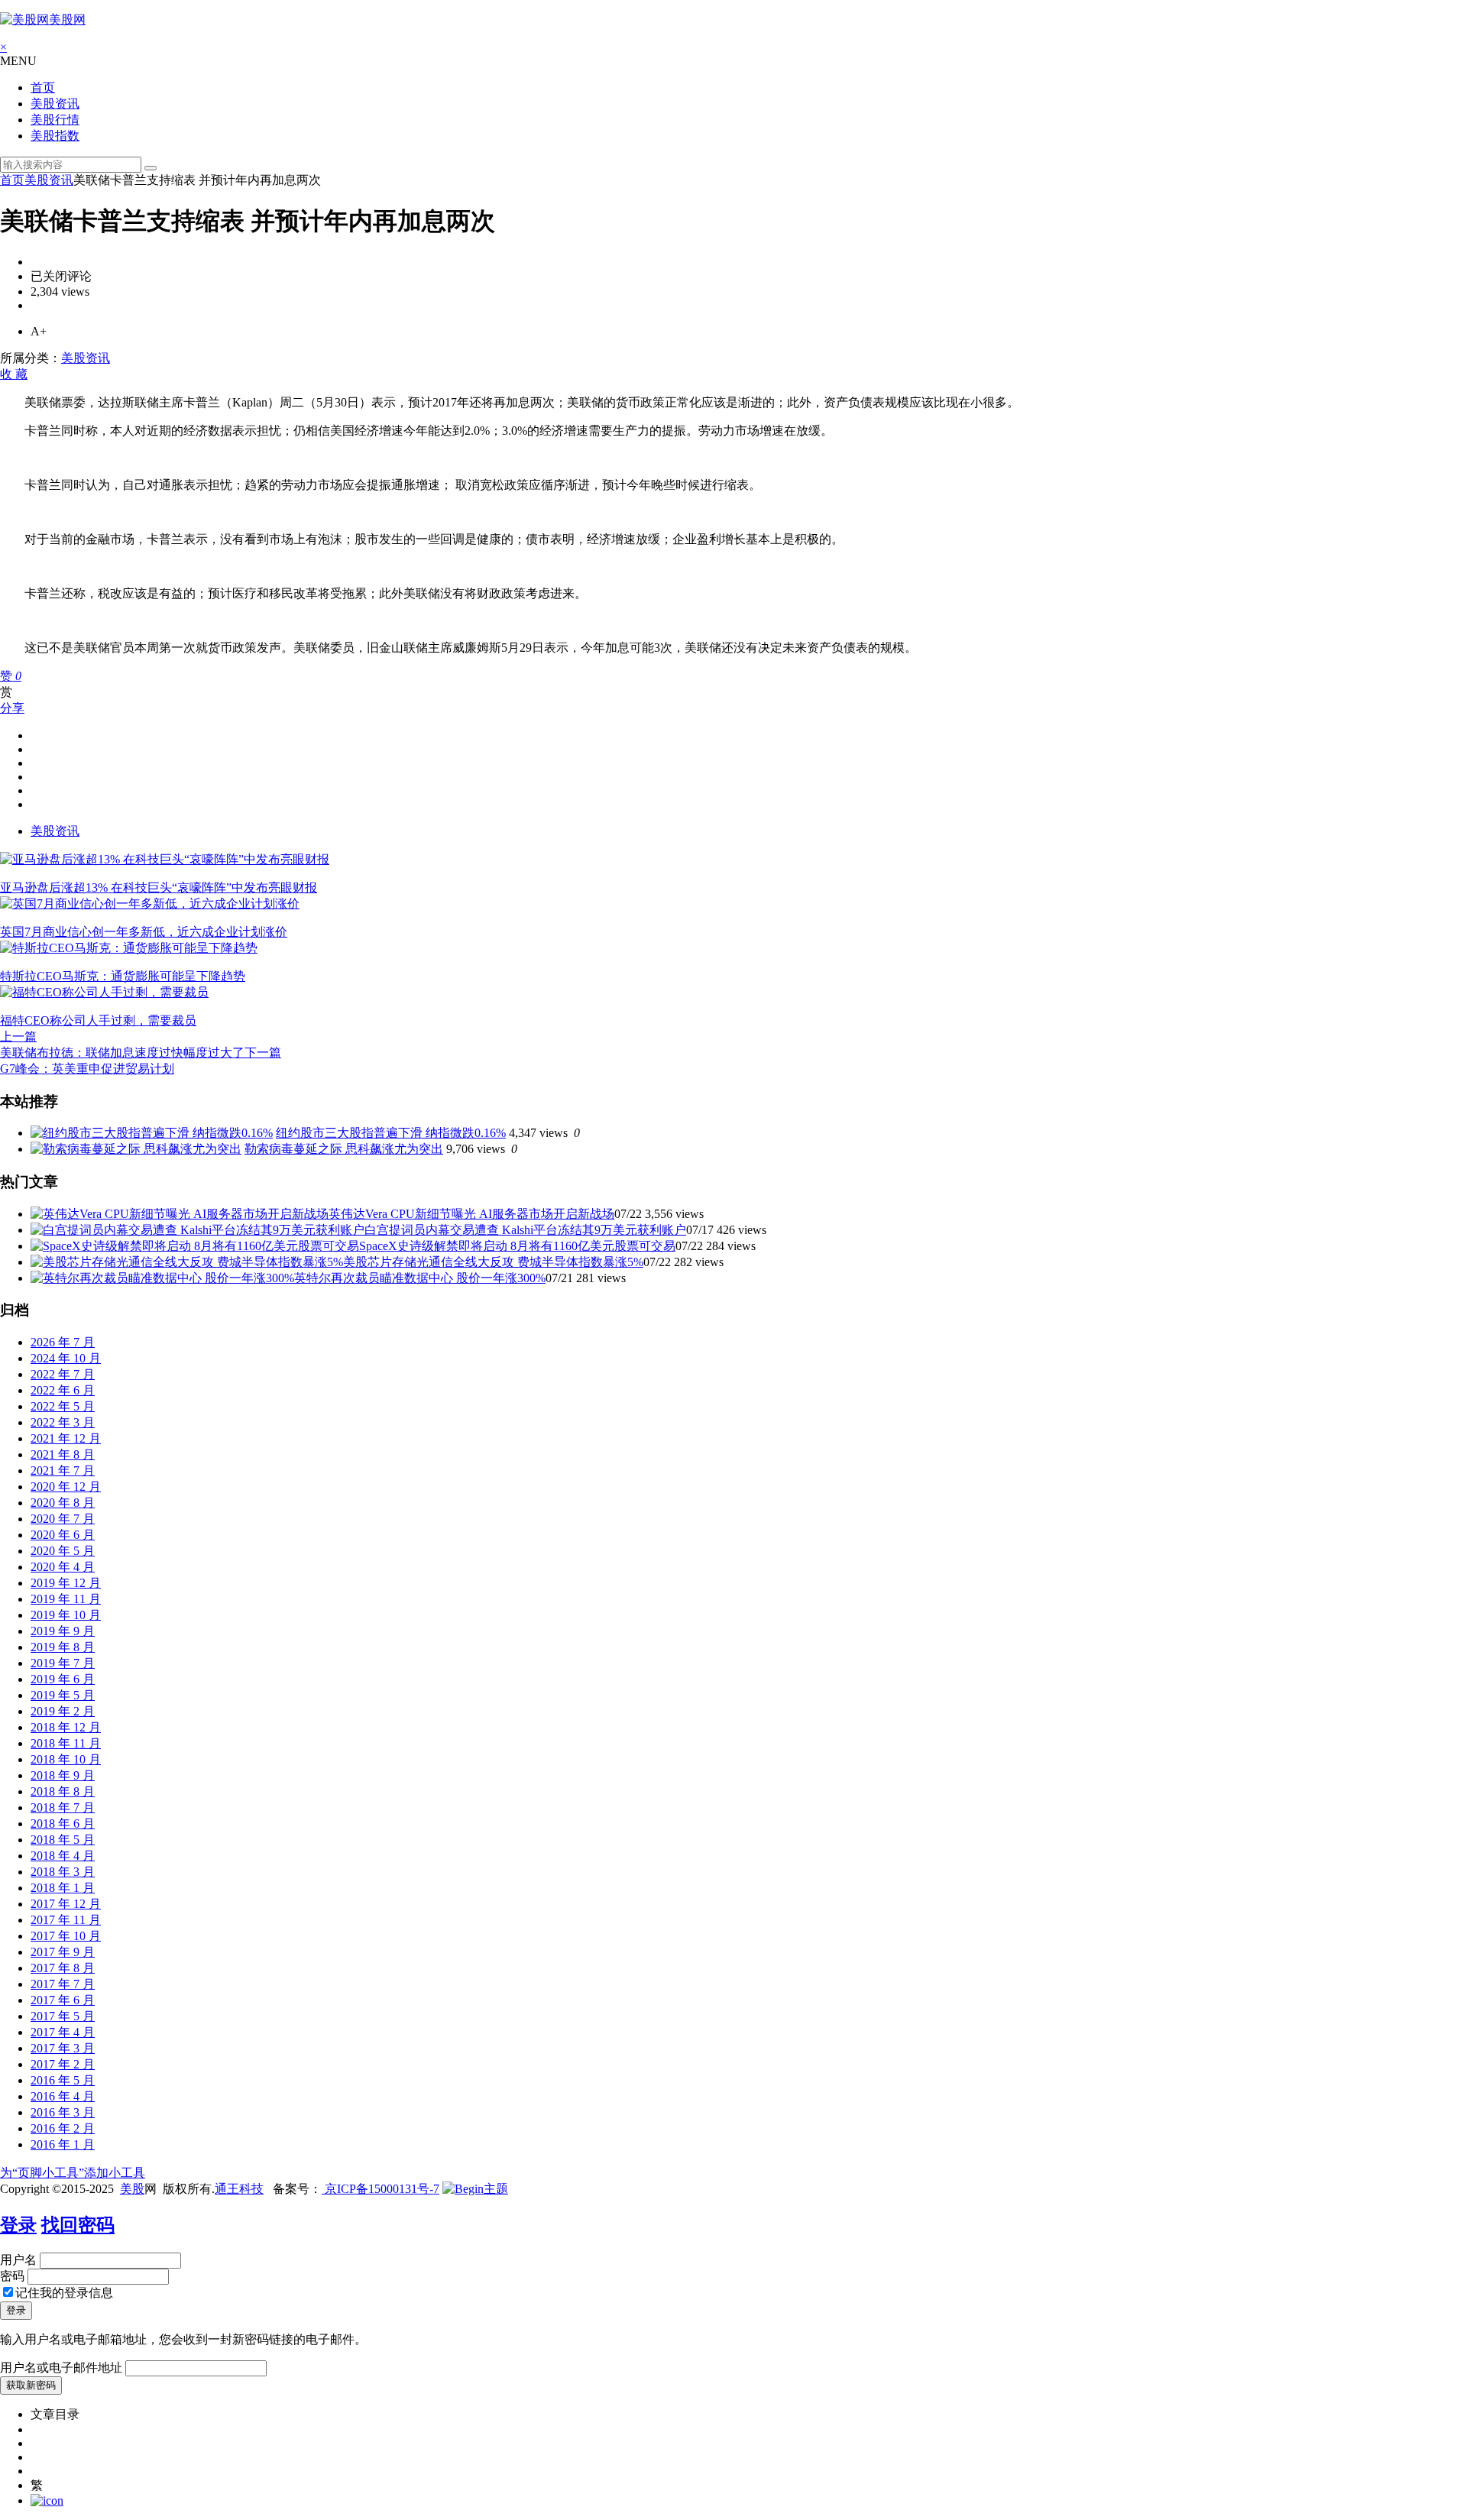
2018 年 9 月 (63, 1775)
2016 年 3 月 (63, 2112)
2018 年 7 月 (63, 1807)
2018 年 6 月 (63, 1824)
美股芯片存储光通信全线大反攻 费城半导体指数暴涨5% (493, 1262)
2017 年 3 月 (63, 2048)
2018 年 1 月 (63, 1888)
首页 (43, 87)
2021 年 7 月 (63, 1471)
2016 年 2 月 (63, 2128)
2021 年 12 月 (66, 1438)
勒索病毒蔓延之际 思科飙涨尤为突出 (344, 1149)
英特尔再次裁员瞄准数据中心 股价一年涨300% (420, 1278)
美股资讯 (55, 104)
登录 (18, 2225)
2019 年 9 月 (63, 1631)
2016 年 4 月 (63, 2096)
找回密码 (78, 2225)
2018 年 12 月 (66, 1727)
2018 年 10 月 (66, 1759)
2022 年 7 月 (63, 1374)
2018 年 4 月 (63, 1856)
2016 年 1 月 (63, 2144)
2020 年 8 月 (63, 1503)
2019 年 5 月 (63, 1695)
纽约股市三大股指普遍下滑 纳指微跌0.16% (391, 1133)
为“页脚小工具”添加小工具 (73, 2173)
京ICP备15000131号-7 (381, 2189)
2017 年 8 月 (63, 1968)
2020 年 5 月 (63, 1551)
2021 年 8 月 (63, 1454)
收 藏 (14, 374)
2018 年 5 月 (63, 1840)
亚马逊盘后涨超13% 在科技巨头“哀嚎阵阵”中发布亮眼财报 (159, 888)
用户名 (18, 2260)
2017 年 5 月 (63, 2016)
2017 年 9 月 (63, 1952)
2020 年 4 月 (63, 1567)
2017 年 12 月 (66, 1904)
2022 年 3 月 (63, 1422)
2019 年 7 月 (63, 1663)
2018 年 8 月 (63, 1791)
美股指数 (55, 136)
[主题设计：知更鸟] (475, 2189)
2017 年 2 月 (63, 2064)
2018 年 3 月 (63, 1872)
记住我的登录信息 (64, 2293)
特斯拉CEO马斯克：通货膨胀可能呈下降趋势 (123, 976)
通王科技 (239, 2189)
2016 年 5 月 (63, 2080)
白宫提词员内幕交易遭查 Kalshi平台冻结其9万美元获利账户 (525, 1230)
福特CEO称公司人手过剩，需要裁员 (98, 1020)
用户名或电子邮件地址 (61, 2368)
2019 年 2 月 (63, 1711)
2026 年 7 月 (63, 1342)
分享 (12, 708)
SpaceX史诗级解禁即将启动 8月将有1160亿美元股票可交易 (517, 1246)
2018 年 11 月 (66, 1743)
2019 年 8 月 (63, 1647)
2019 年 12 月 (66, 1583)
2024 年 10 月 (66, 1358)
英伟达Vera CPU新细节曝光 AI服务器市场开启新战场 (471, 1214)
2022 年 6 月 (63, 1390)
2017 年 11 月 (66, 1920)
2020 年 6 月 (63, 1535)
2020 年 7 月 (63, 1519)
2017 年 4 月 (63, 2032)
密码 (12, 2276)
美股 (132, 2189)
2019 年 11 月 (66, 1599)
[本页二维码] (47, 2501)
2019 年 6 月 (63, 1679)
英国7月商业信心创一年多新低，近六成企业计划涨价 (144, 932)
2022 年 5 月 (63, 1406)
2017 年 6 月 (63, 2000)
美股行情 (55, 120)
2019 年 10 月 (66, 1615)
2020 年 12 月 (66, 1487)
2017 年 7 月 (63, 1984)
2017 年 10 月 (66, 1936)
